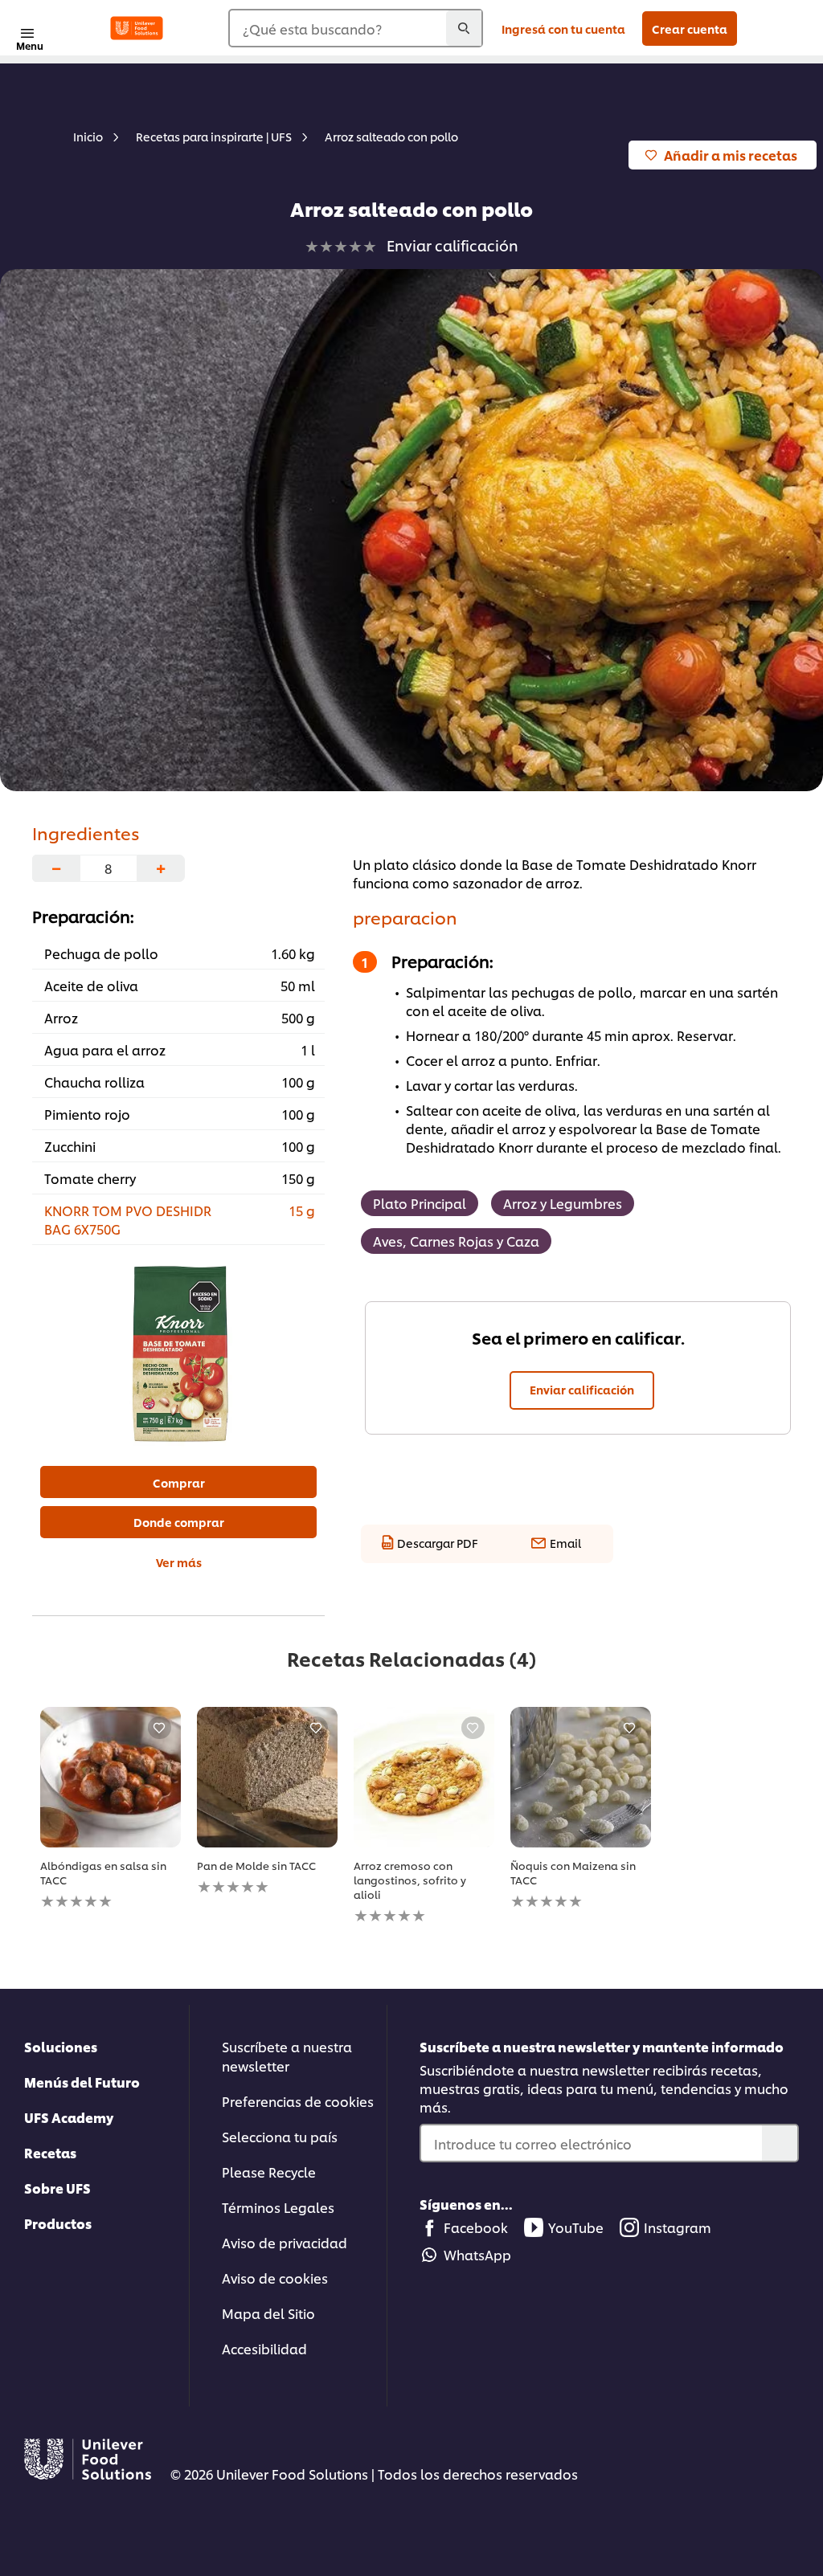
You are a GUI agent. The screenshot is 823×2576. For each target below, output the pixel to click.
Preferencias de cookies (298, 2101)
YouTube (576, 2227)
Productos (58, 2223)
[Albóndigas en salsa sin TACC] (111, 1777)
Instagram (678, 2227)
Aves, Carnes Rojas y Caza (456, 1241)
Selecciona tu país (280, 2136)
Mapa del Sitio (268, 2313)
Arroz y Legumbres (563, 1203)
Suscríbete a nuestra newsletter (287, 2056)
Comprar (179, 1482)
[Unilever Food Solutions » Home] (137, 28)
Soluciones (61, 2046)
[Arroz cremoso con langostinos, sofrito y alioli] (424, 1777)
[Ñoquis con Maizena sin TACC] (581, 1777)
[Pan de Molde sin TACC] (267, 1777)
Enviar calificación (582, 1389)
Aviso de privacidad (285, 2242)
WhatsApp (477, 2254)
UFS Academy (69, 2117)
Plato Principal (420, 1203)
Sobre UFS (57, 2188)
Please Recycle (269, 2172)
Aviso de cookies (275, 2278)
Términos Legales (278, 2207)
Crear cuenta (690, 29)
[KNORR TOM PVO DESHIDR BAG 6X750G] (178, 1353)
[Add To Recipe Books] (159, 1728)
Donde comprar (179, 1522)
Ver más (179, 1562)
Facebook (476, 2227)
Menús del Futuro (82, 2082)
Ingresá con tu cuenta (563, 29)
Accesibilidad (264, 2348)
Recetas (50, 2152)
